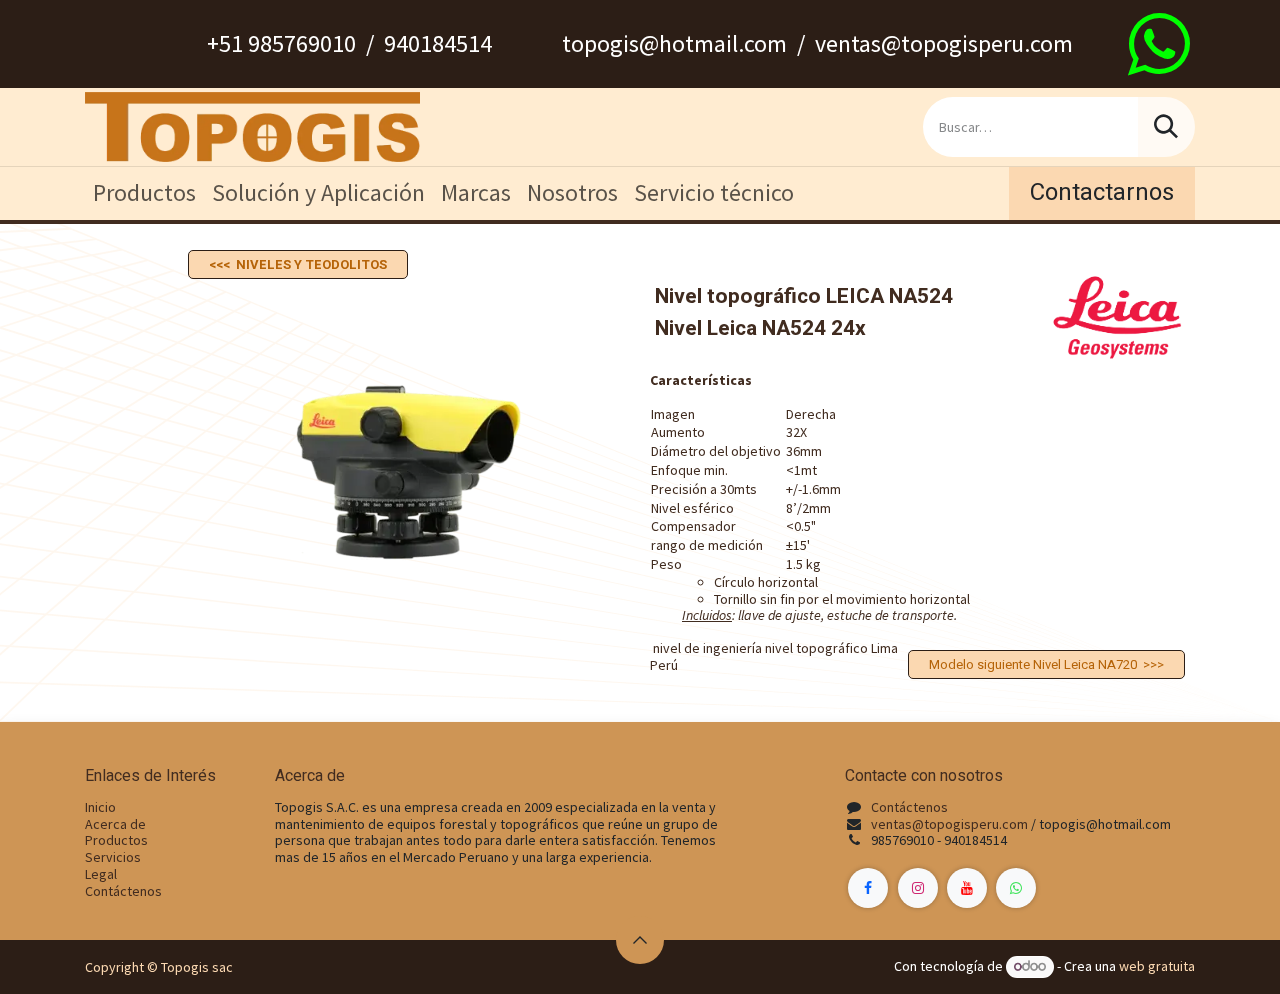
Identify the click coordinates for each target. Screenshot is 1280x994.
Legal (101, 874)
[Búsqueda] (1166, 127)
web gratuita (1157, 966)
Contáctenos (123, 891)
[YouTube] (967, 888)
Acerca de (115, 824)
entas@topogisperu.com (953, 824)
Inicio (100, 807)
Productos (116, 840)
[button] (640, 940)
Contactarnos (1102, 192)
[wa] (1159, 44)
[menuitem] (144, 193)
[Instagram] (918, 888)
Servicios (113, 857)
